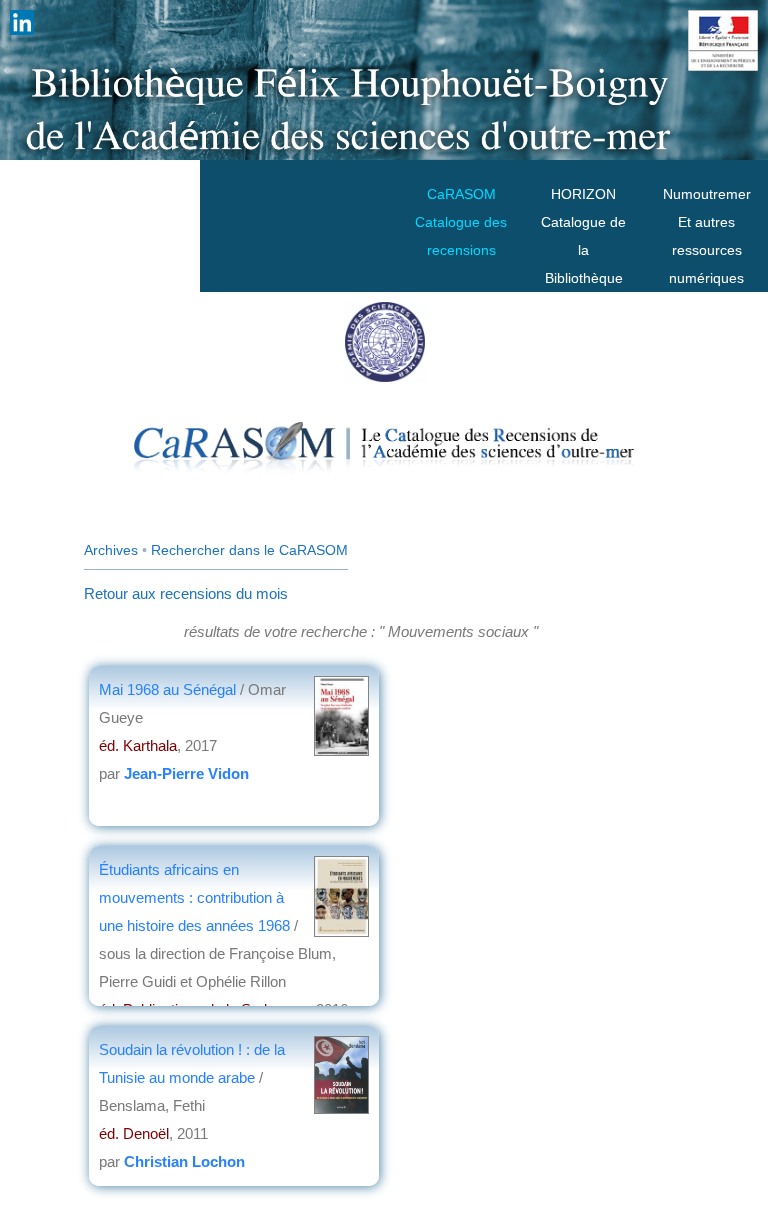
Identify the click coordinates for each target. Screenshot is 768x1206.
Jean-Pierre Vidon (186, 773)
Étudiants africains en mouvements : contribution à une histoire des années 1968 (196, 897)
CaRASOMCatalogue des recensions (461, 222)
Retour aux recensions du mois (186, 593)
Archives (111, 550)
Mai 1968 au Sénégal (169, 689)
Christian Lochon (184, 1161)
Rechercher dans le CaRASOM (249, 550)
